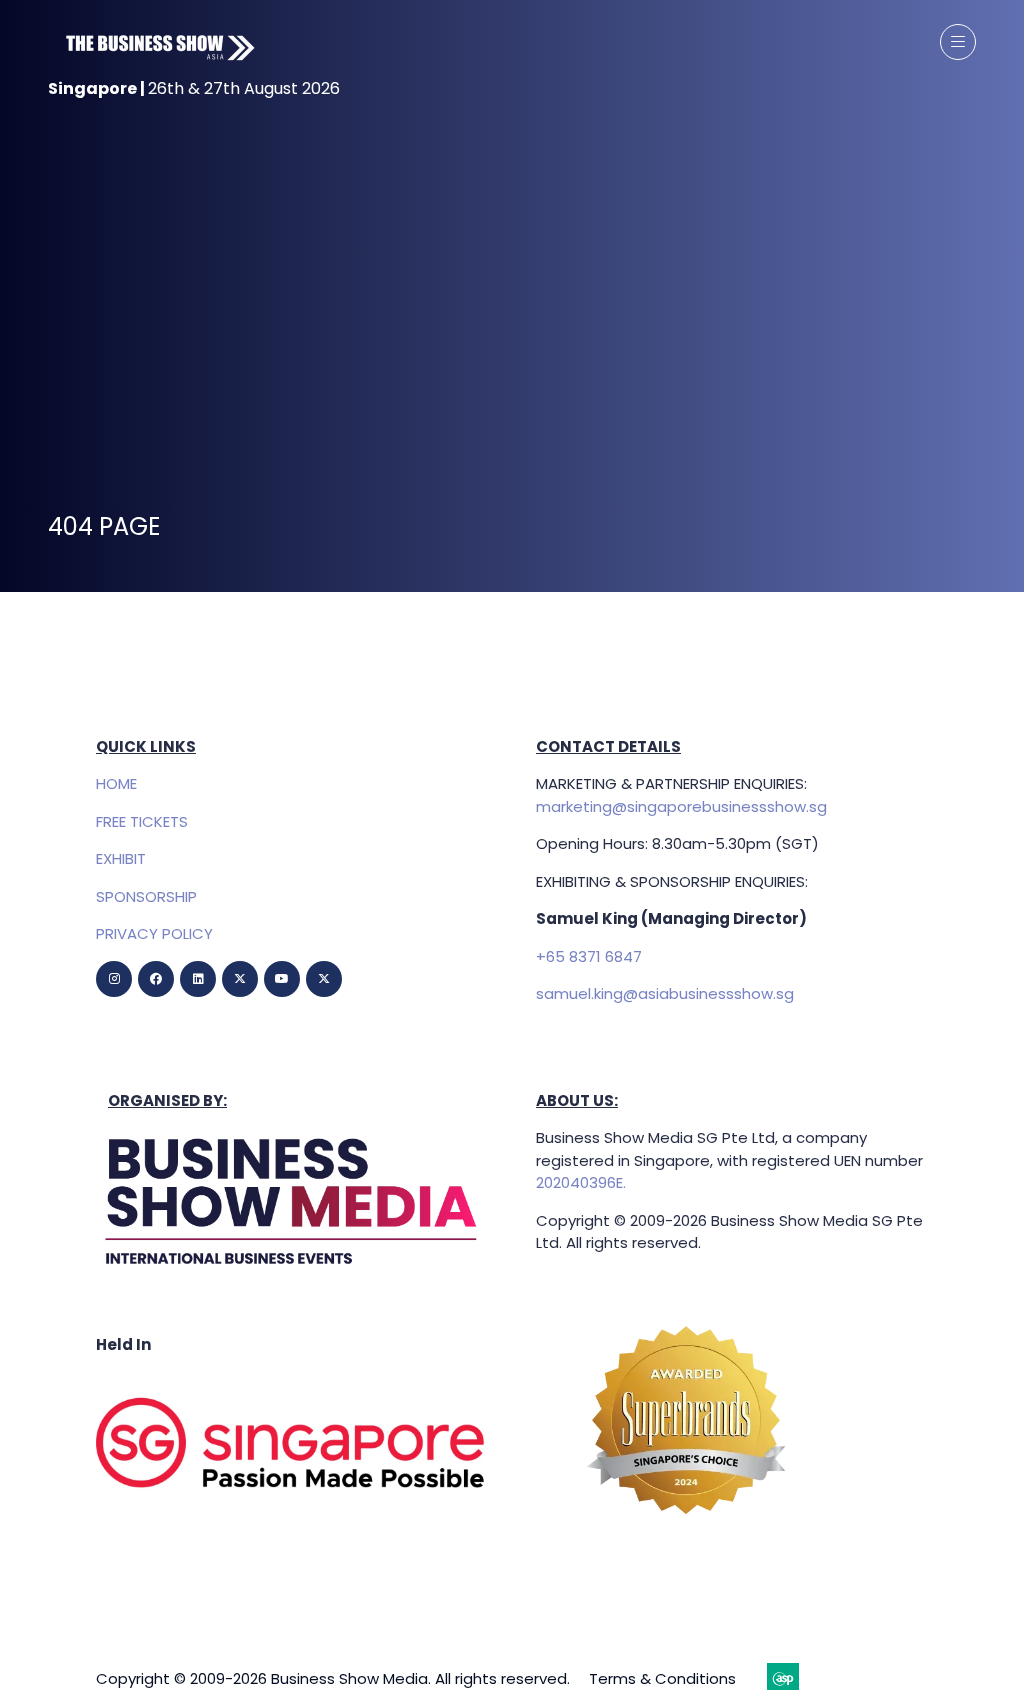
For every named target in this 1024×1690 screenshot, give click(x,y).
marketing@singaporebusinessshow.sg (681, 806)
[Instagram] (114, 979)
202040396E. (581, 1182)
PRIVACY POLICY (154, 933)
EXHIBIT (121, 858)
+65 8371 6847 (589, 956)
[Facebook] (156, 979)
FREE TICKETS (142, 821)
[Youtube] (282, 979)
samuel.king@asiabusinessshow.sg (665, 993)
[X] (240, 979)
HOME (116, 783)
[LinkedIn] (198, 979)
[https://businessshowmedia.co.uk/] (292, 1269)
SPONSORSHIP (146, 896)
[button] (958, 42)
